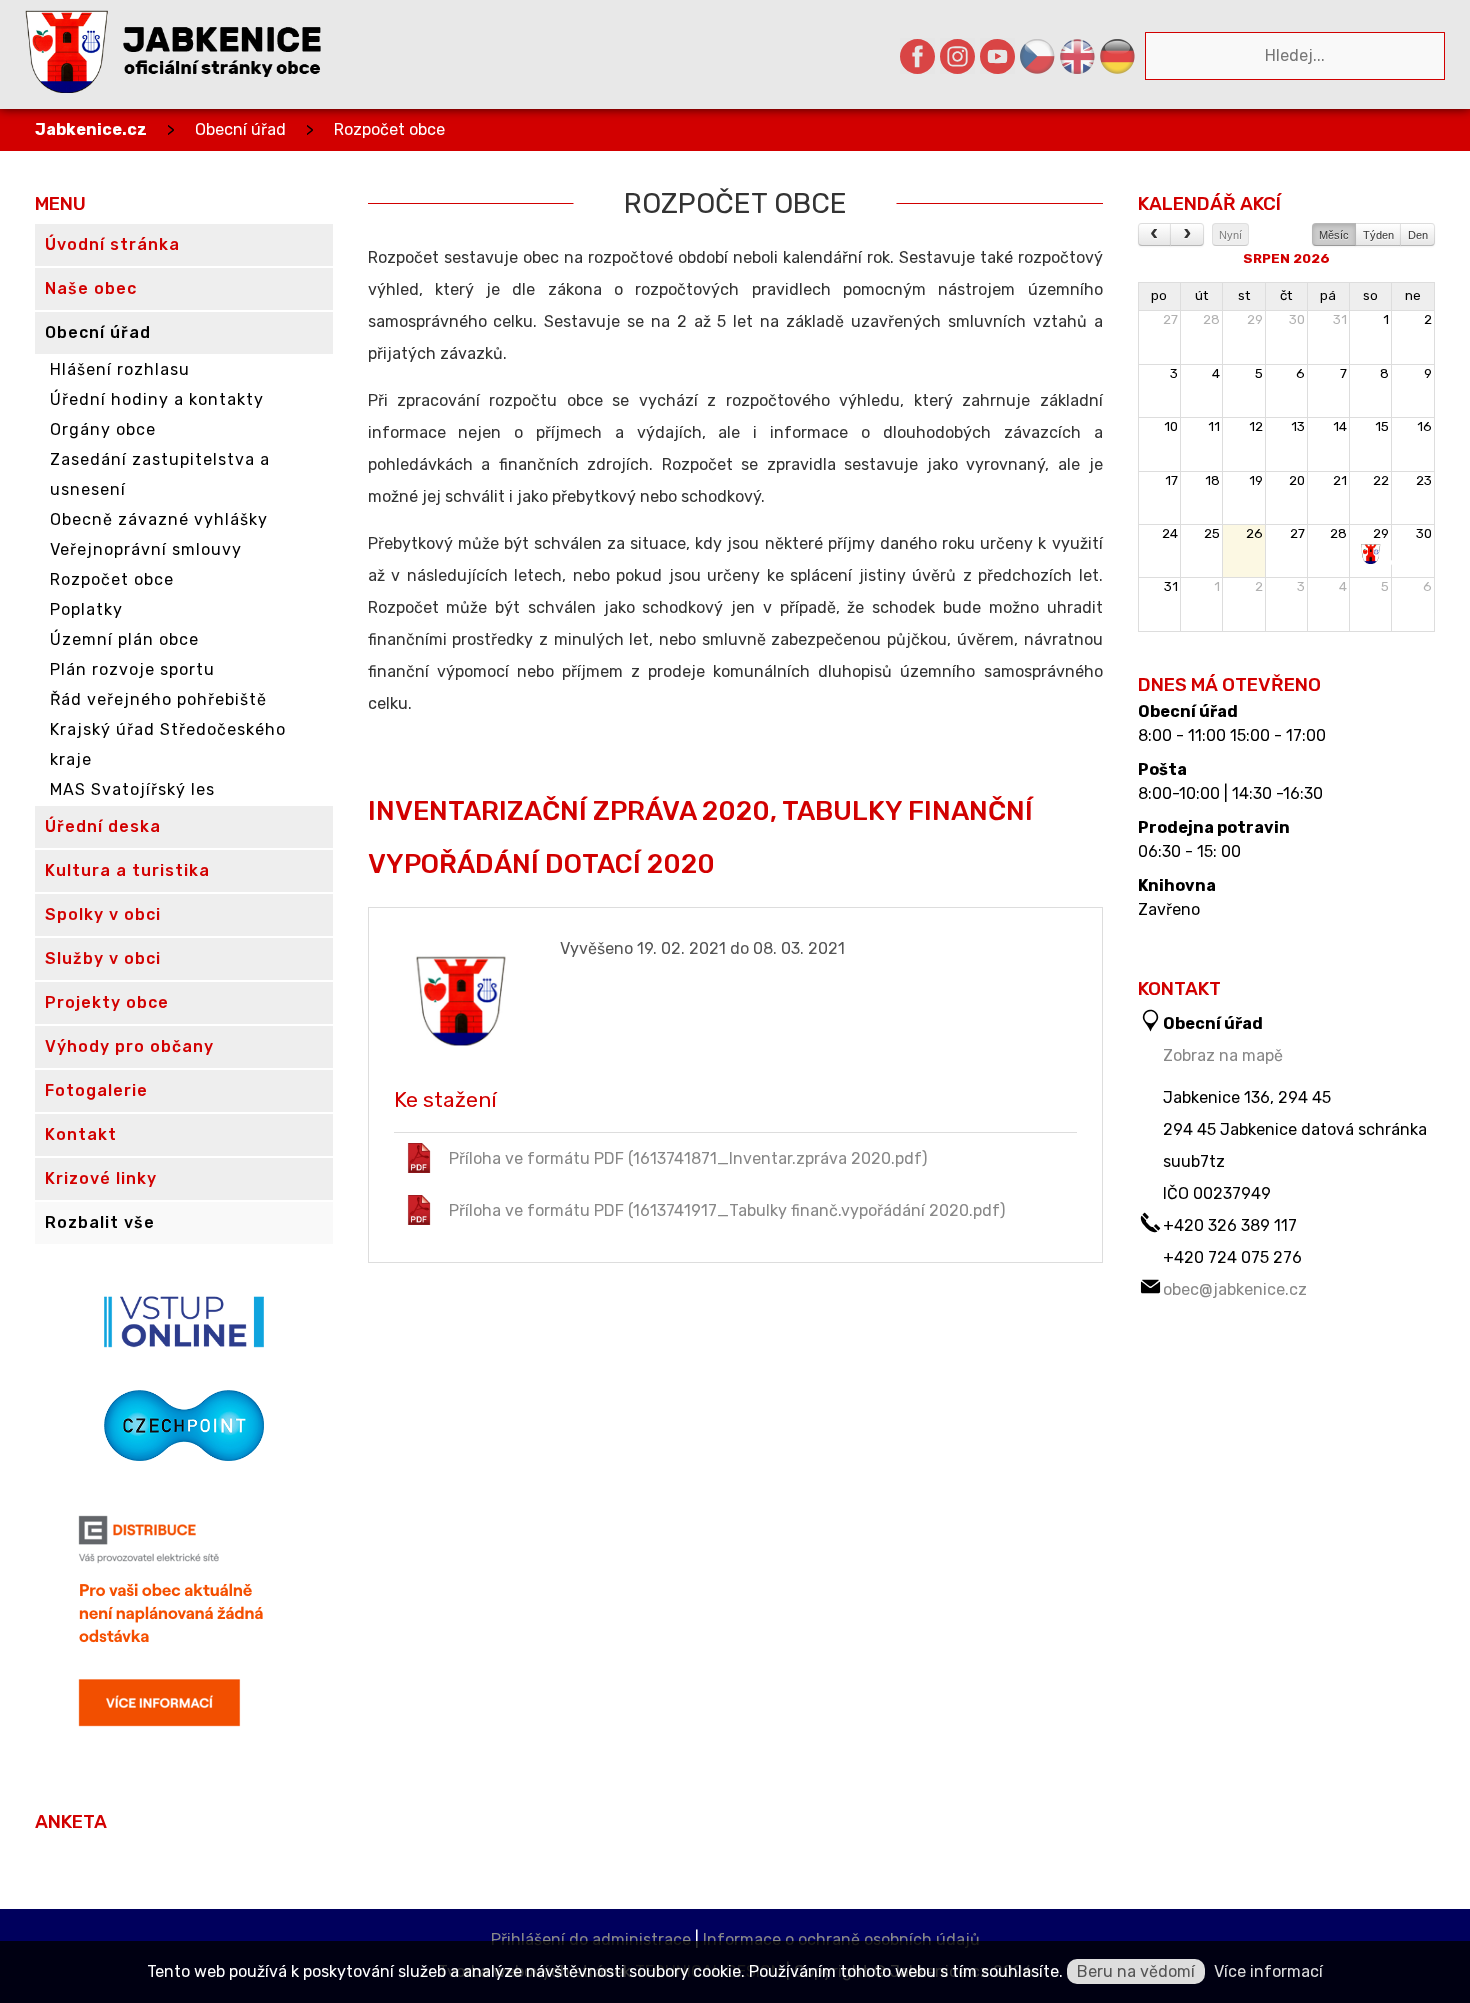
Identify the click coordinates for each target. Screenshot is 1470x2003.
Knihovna (1177, 886)
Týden (1378, 235)
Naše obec (91, 288)
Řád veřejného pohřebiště (158, 699)
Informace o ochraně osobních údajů (841, 1939)
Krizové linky (101, 1178)
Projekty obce (107, 1002)
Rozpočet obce (389, 129)
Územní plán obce (124, 639)
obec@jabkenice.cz (1235, 1289)
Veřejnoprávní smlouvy (146, 549)
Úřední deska (103, 826)
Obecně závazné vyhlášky (159, 519)
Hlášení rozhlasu (120, 369)
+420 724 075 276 (1232, 1257)
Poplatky (86, 609)
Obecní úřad (240, 129)
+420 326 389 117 (1230, 1225)
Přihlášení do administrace (591, 1939)
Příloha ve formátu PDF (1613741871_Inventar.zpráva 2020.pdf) (688, 1158)
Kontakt (81, 1134)
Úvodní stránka (112, 244)
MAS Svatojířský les (132, 789)
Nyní (1230, 235)
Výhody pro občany (129, 1046)
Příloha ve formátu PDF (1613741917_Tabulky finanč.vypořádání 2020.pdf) (727, 1210)
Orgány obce (103, 429)
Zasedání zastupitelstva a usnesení (160, 474)
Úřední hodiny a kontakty (157, 399)
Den (1418, 235)
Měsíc (1334, 235)
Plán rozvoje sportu (132, 669)
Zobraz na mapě (1223, 1055)
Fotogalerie (96, 1090)
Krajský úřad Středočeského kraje (168, 744)
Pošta (1162, 770)
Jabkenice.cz (91, 129)
